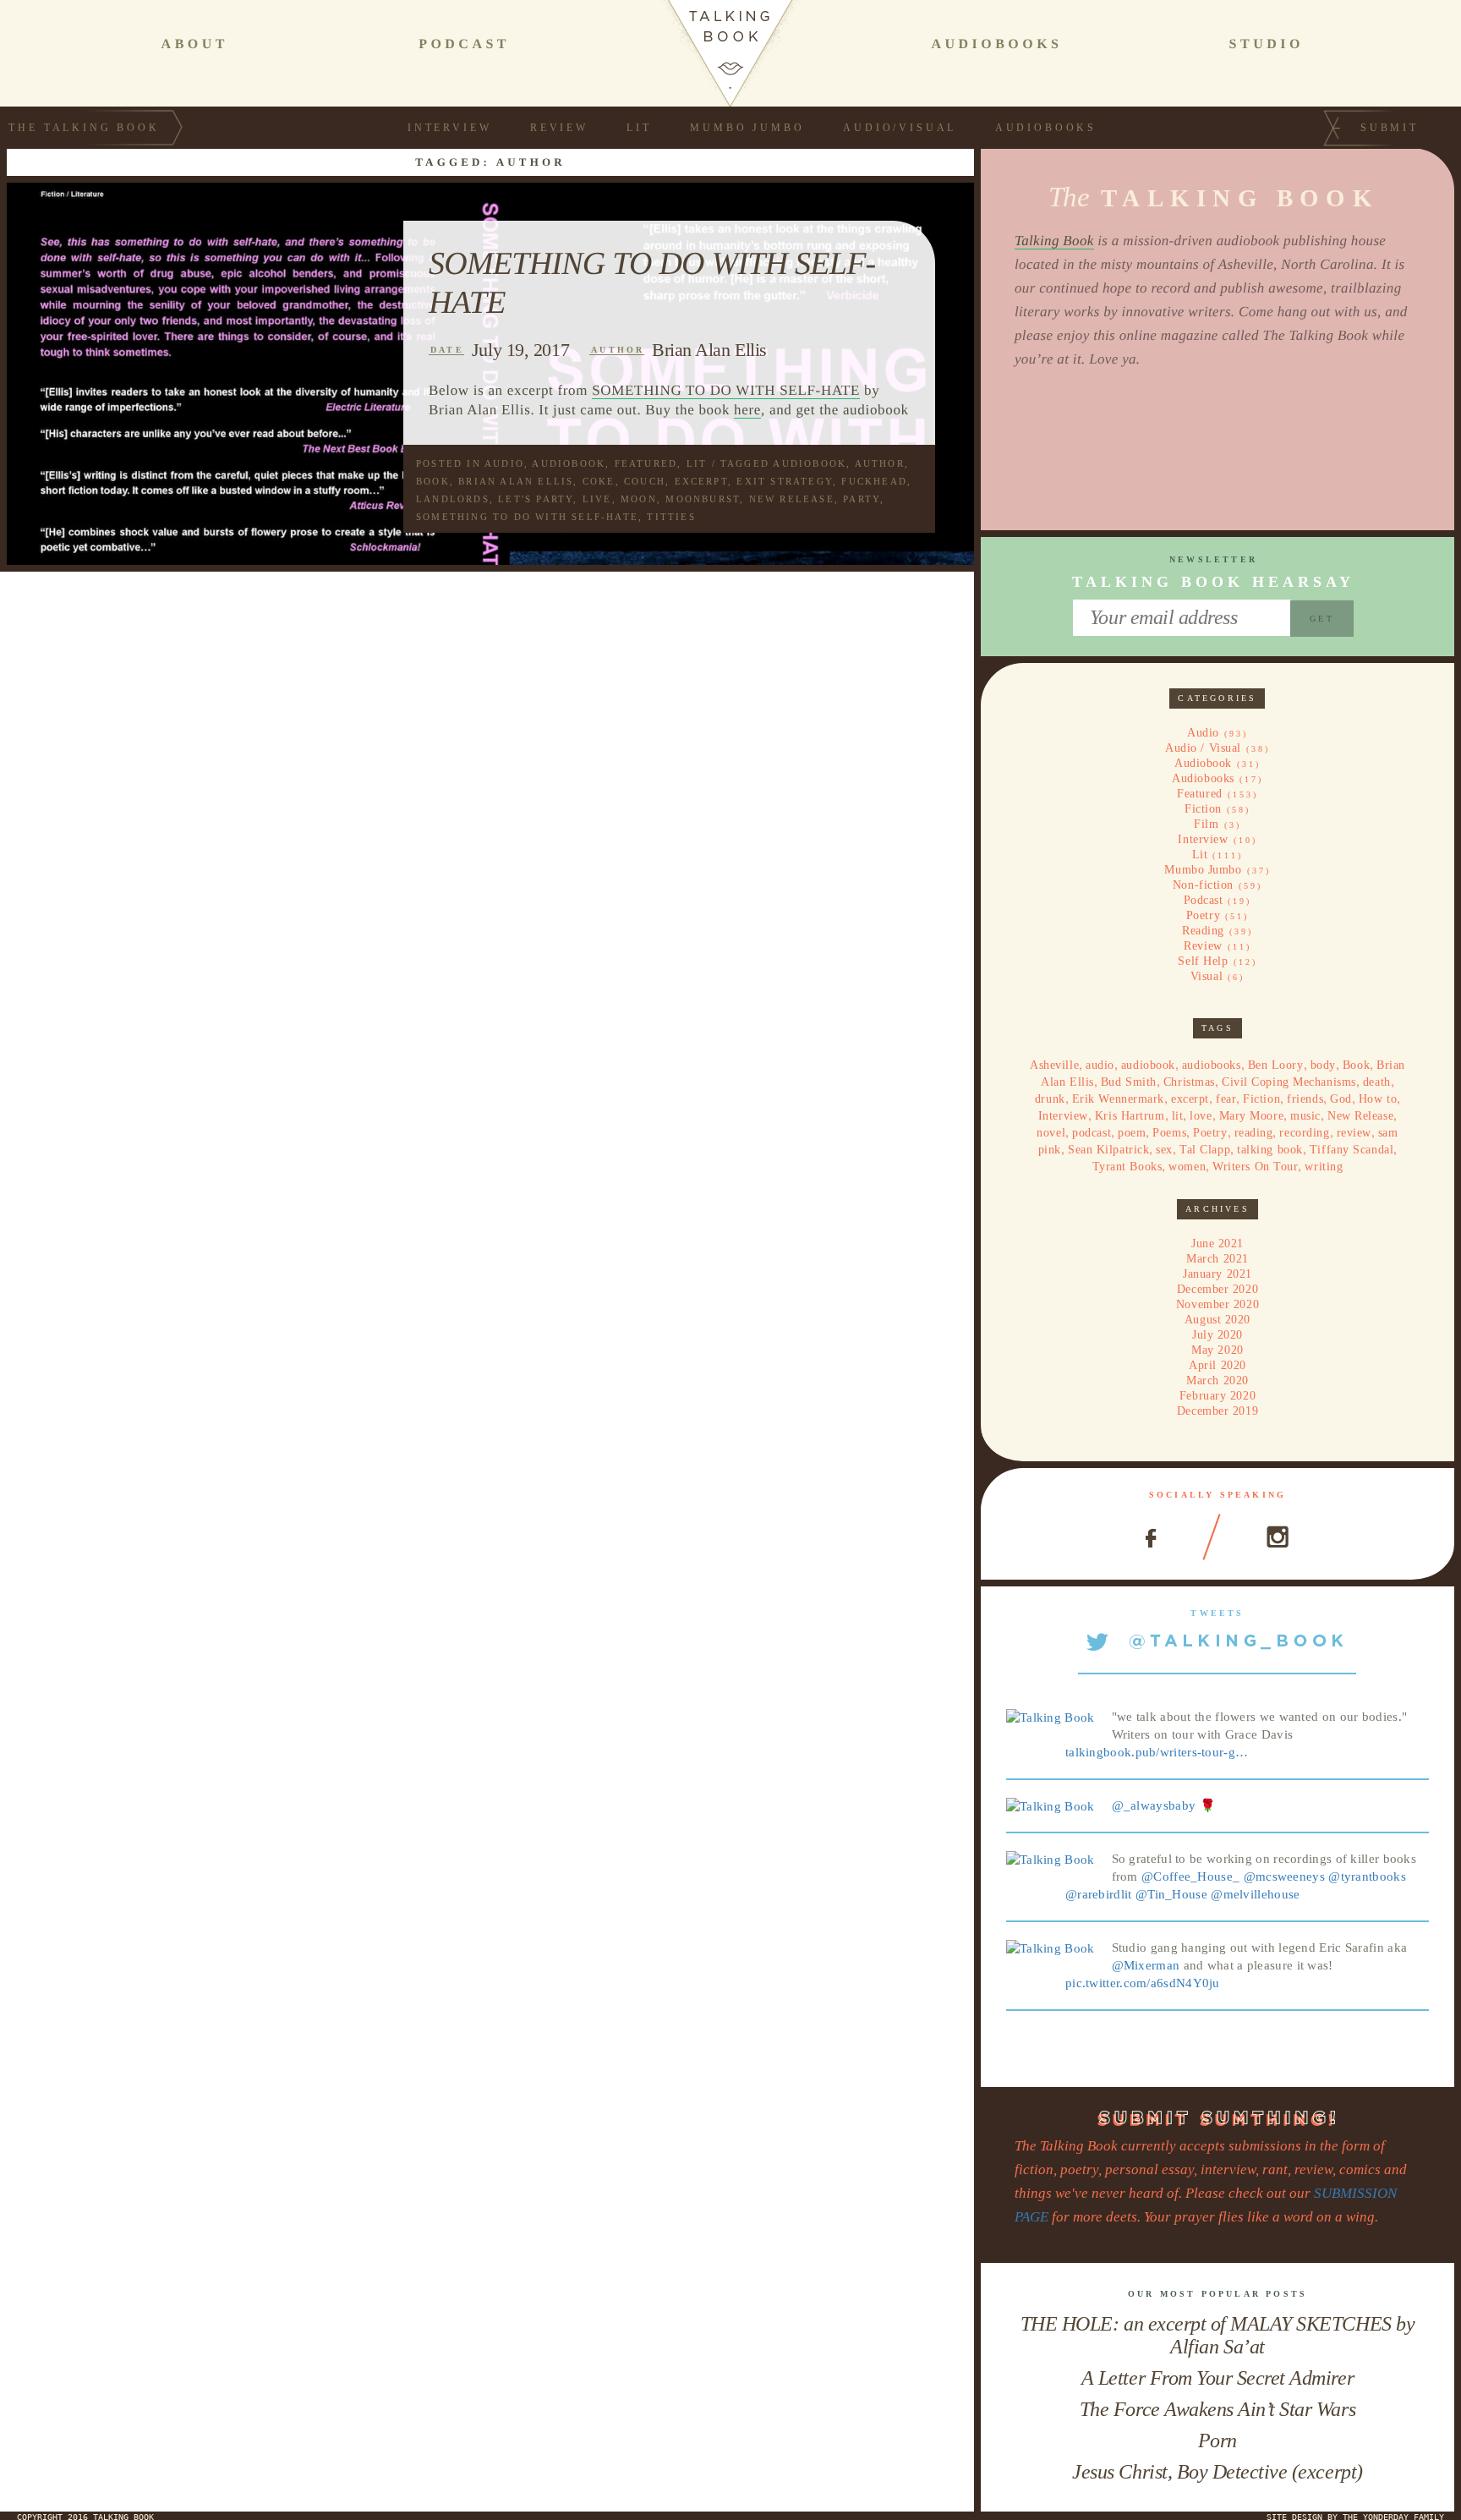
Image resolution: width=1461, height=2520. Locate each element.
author (880, 463)
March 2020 (1217, 1381)
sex (1164, 1150)
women (1187, 1167)
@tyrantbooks (1367, 1876)
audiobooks (1212, 1065)
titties (671, 517)
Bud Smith (1129, 1082)
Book (433, 481)
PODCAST (464, 44)
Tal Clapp (1205, 1150)
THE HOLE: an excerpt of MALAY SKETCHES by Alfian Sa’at (1217, 2335)
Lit (639, 128)
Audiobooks (1046, 128)
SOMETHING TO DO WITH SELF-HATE (726, 390)
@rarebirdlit (1099, 1894)
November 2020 (1217, 1304)
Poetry (1203, 915)
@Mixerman (1146, 1965)
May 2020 (1217, 1350)
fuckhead (874, 481)
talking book (1270, 1150)
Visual (1207, 976)
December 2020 (1217, 1289)
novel (1051, 1133)
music (1305, 1116)
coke (599, 481)
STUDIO (1267, 44)
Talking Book (1054, 241)
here (747, 410)
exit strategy (785, 481)
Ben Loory (1276, 1065)
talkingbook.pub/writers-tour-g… (1157, 1752)
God (1341, 1099)
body (1323, 1065)
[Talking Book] (1051, 1717)
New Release (792, 499)
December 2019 (1217, 1411)
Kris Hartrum (1130, 1116)
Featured (646, 463)
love (1201, 1116)
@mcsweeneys (1284, 1876)
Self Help (1203, 961)
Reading (1203, 931)
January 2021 (1217, 1274)
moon (639, 499)
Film (1206, 824)
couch (645, 481)
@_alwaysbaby (1154, 1805)
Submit (1390, 128)
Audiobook (569, 463)
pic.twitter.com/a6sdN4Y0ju (1143, 1983)
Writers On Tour (1255, 1167)
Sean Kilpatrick (1108, 1150)
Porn (1217, 2441)
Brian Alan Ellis (709, 350)
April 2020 (1217, 1365)
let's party (536, 499)
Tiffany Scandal (1352, 1150)
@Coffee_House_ (1190, 1876)
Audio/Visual (900, 128)
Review (559, 128)
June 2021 (1217, 1244)
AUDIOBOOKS (996, 44)
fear (1226, 1099)
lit (1178, 1116)
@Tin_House (1171, 1894)
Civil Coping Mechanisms (1289, 1082)
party (862, 499)
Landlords (453, 499)
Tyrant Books (1127, 1167)
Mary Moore (1252, 1116)
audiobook (810, 463)
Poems (1169, 1133)
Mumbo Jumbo (747, 128)
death (1377, 1082)
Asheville (1054, 1065)
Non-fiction (1203, 885)
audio (1100, 1065)
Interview (450, 128)
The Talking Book (84, 128)
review (1354, 1133)
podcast (1092, 1133)
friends (1305, 1099)
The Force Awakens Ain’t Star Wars (1217, 2409)
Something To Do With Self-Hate (527, 517)
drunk (1050, 1099)
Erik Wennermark (1118, 1099)
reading (1254, 1133)
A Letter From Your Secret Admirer (1217, 2378)
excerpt (701, 481)
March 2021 (1217, 1259)
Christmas (1189, 1082)
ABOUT (195, 44)
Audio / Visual (1203, 748)
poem (1132, 1133)
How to (1378, 1099)
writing (1324, 1167)
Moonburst (703, 499)
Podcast (1204, 900)
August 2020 (1217, 1320)
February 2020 (1217, 1396)
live (597, 499)
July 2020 (1217, 1335)
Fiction (1203, 809)
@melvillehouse (1255, 1894)
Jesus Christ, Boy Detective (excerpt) (1217, 2472)
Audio (504, 463)
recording (1304, 1133)
